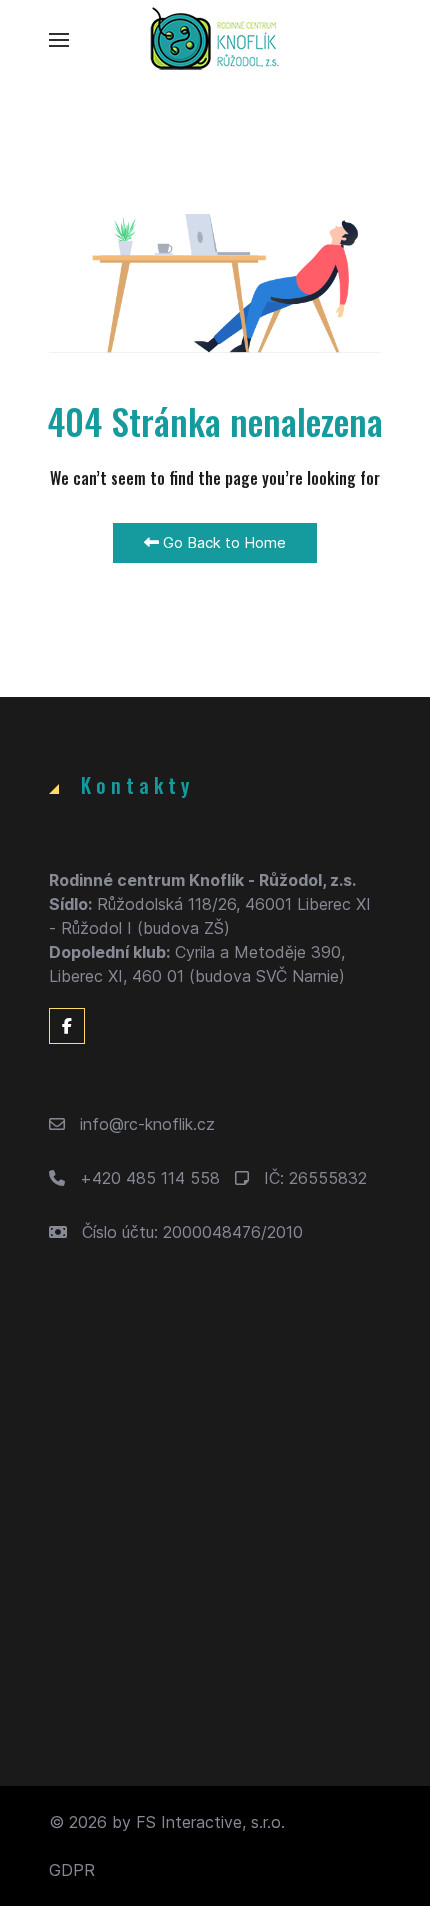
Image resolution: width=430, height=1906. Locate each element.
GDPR (72, 1870)
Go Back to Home (222, 542)
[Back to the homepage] (215, 40)
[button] (59, 40)
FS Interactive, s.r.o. (210, 1822)
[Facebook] (67, 1026)
